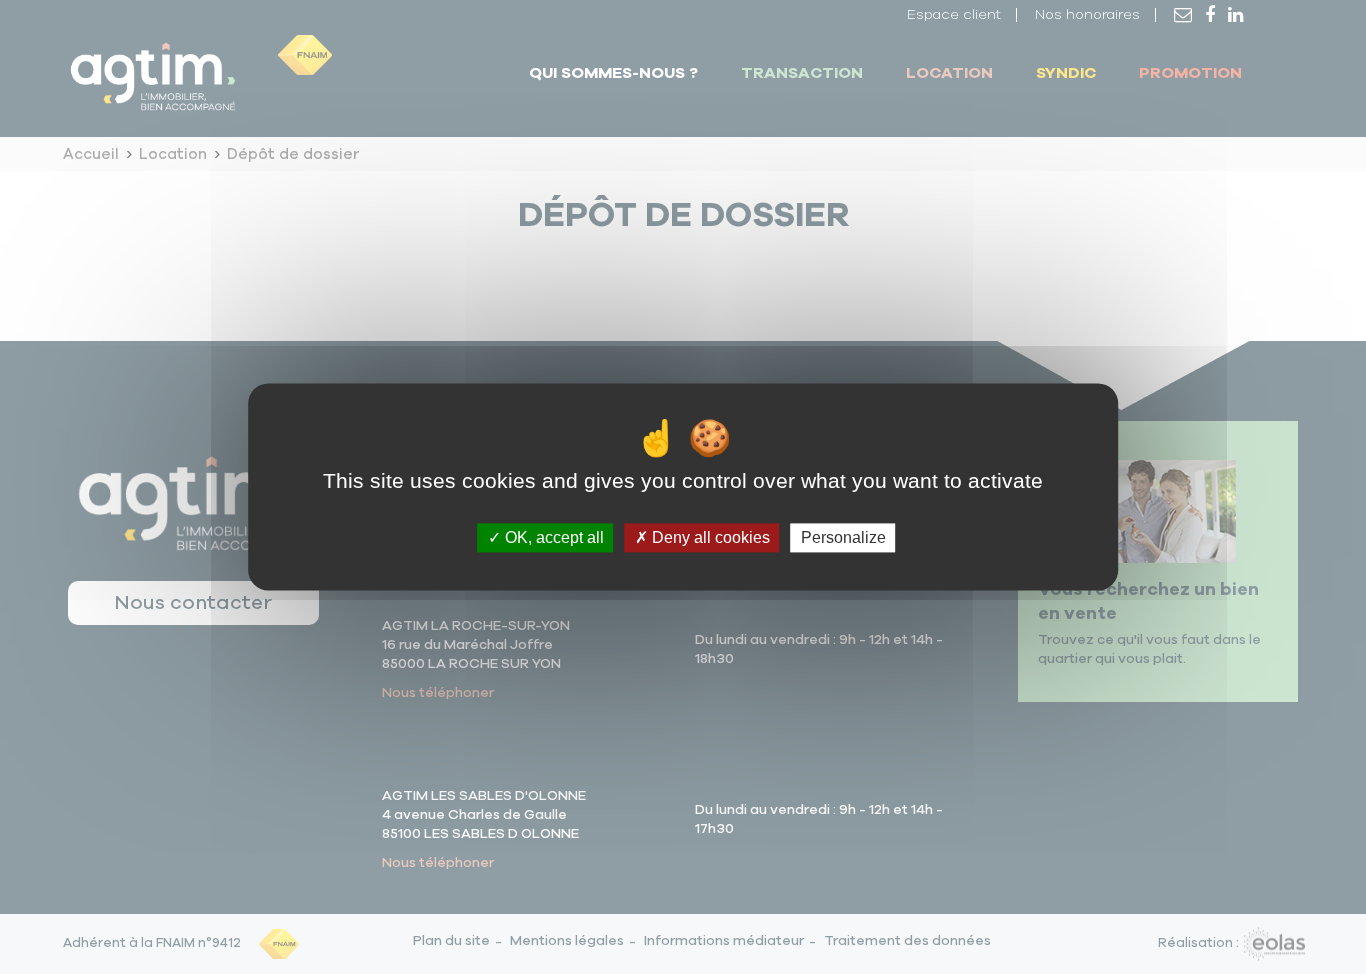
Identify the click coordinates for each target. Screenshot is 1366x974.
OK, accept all (552, 537)
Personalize (843, 537)
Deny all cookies (709, 537)
